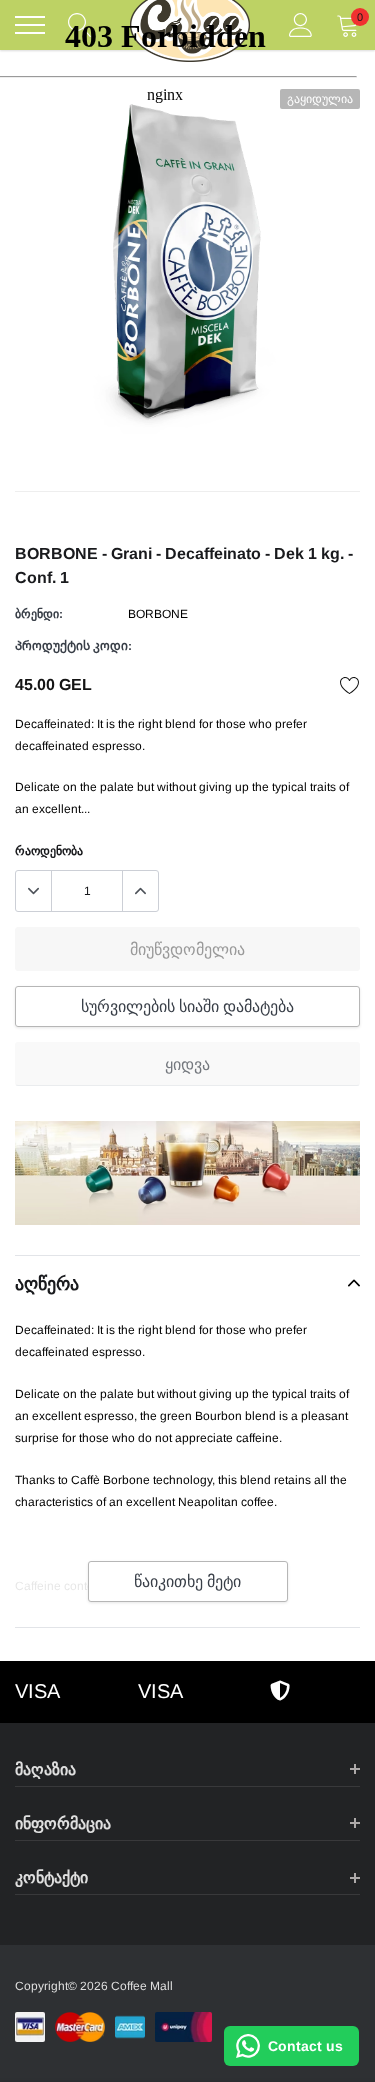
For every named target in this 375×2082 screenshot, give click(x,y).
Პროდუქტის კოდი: (73, 646)
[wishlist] (350, 685)
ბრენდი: (39, 614)
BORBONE (158, 614)
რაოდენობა (49, 851)
